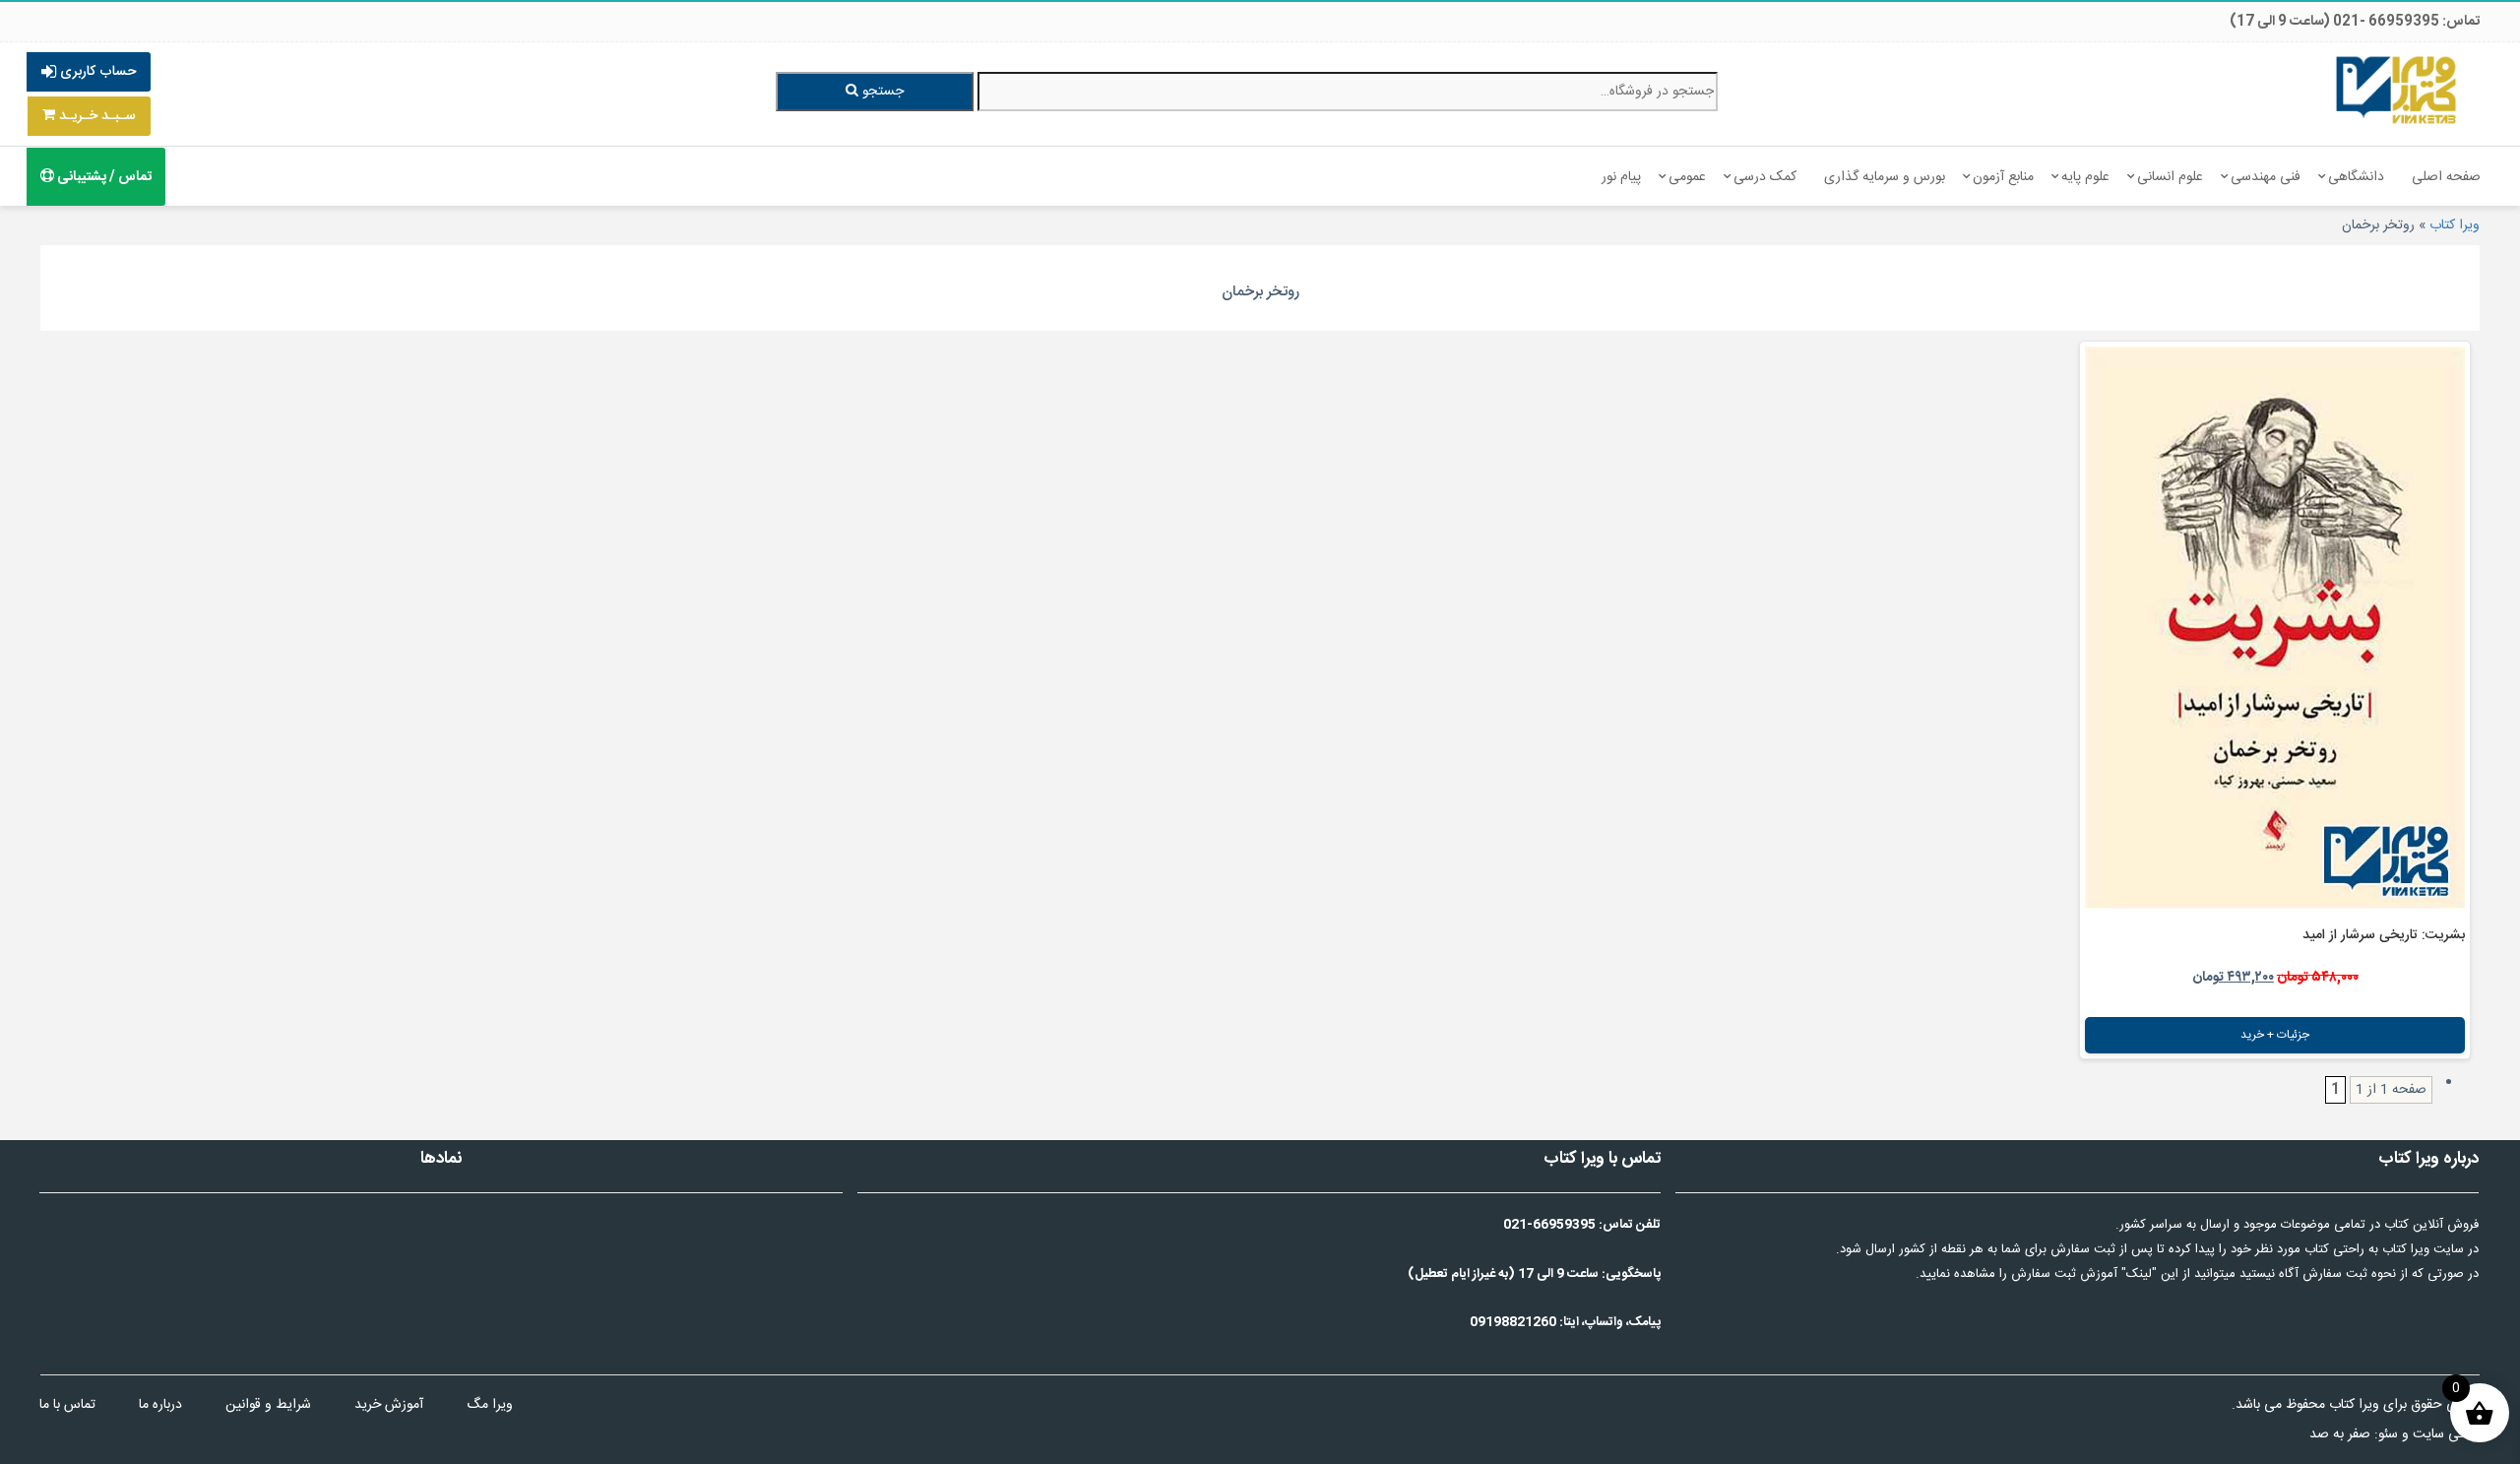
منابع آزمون (2003, 177)
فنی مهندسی (2266, 177)
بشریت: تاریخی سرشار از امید (2384, 935)
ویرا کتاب (2455, 225)
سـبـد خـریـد (95, 116)
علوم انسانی (2170, 177)
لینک (2139, 1274)
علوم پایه (2085, 177)
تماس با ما (67, 1405)
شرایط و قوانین (268, 1405)
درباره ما (160, 1405)
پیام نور (1621, 177)
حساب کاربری (96, 72)
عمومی (1687, 177)
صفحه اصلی (2446, 177)
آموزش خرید (389, 1405)
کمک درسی (1765, 177)
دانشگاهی (2356, 177)
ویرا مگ (490, 1405)
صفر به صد (2340, 1434)
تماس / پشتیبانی (103, 177)
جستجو (881, 92)
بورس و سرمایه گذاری (1885, 177)
